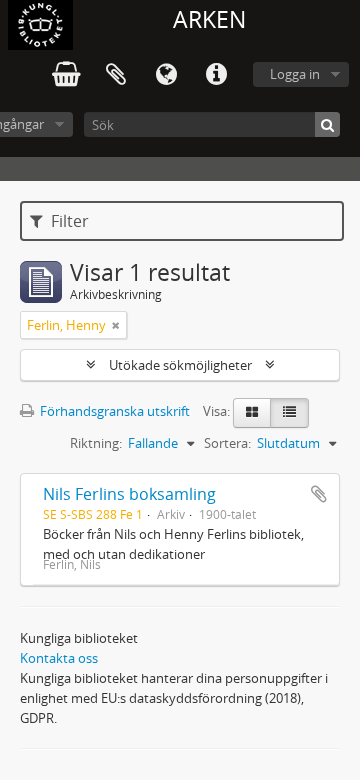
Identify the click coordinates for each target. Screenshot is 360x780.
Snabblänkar (216, 75)
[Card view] (252, 413)
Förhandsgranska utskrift (113, 411)
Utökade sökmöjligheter (180, 365)
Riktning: (96, 443)
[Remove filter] (116, 325)
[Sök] (327, 124)
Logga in (295, 74)
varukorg (66, 75)
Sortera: (227, 443)
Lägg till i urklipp (319, 494)
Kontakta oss (59, 658)
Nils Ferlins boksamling (129, 494)
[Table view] (289, 413)
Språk (166, 75)
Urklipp (116, 75)
